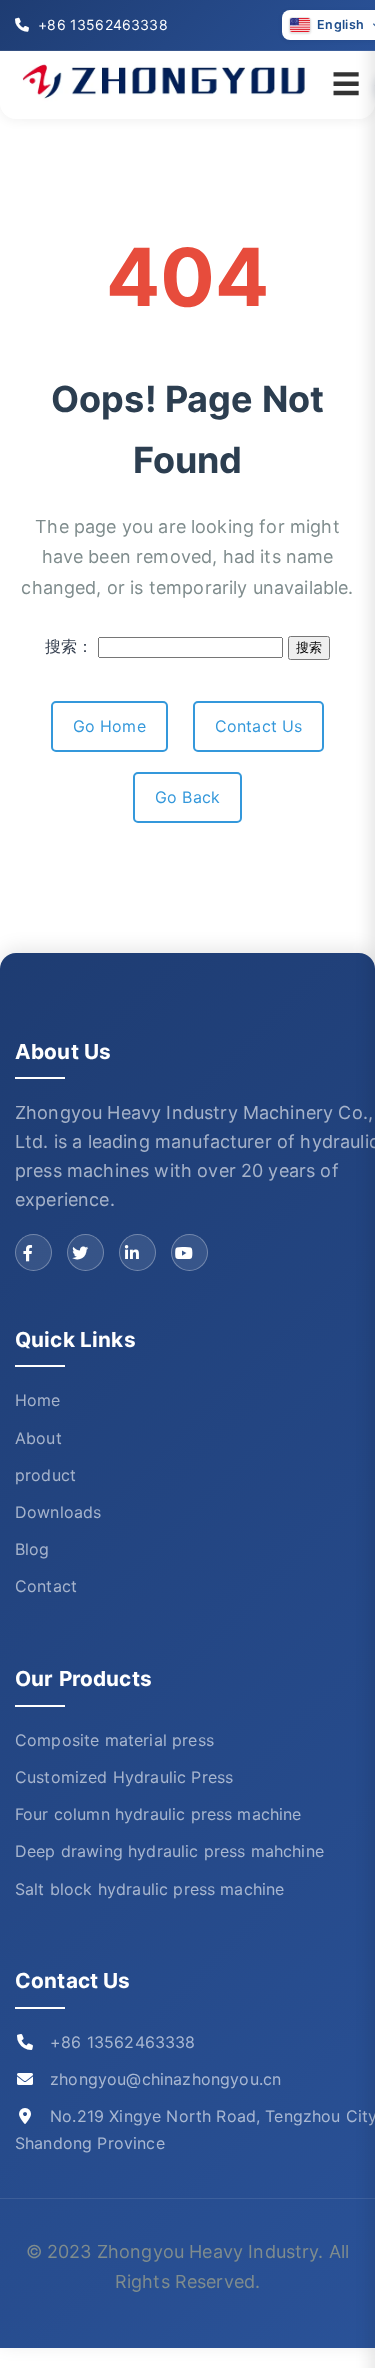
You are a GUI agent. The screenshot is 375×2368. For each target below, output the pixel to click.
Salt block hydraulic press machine (149, 1889)
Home (38, 1400)
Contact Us (259, 726)
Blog (32, 1549)
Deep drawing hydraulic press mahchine (169, 1851)
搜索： (69, 646)
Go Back (187, 797)
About (38, 1438)
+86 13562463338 (101, 24)
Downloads (58, 1512)
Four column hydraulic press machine (158, 1814)
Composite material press (114, 1740)
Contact (46, 1586)
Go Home (109, 726)
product (45, 1475)
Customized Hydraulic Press (124, 1777)
